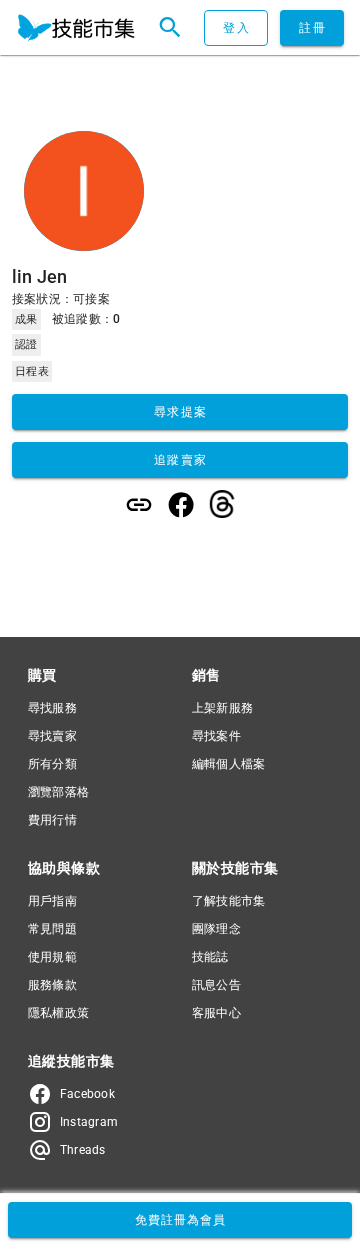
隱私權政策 (58, 1013)
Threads (83, 1150)
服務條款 (52, 985)
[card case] (76, 28)
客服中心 (216, 1013)
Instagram (89, 1122)
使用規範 (52, 957)
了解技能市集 (228, 901)
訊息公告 (216, 985)
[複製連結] (139, 505)
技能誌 (210, 957)
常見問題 (52, 929)
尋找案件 (216, 736)
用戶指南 (52, 901)
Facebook (87, 1094)
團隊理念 (216, 929)
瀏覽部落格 (58, 792)
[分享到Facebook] (181, 505)
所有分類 (52, 764)
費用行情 (52, 820)
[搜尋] (170, 28)
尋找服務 (52, 708)
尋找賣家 (52, 736)
